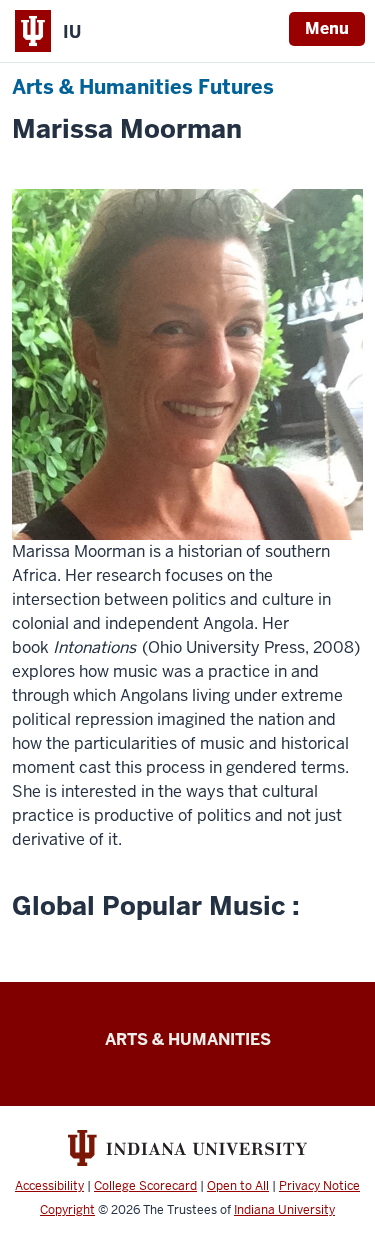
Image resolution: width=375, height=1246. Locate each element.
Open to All (238, 1186)
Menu (327, 28)
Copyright (67, 1210)
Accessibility (49, 1186)
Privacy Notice (319, 1186)
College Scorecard (145, 1186)
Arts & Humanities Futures (143, 87)
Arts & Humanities (188, 1039)
